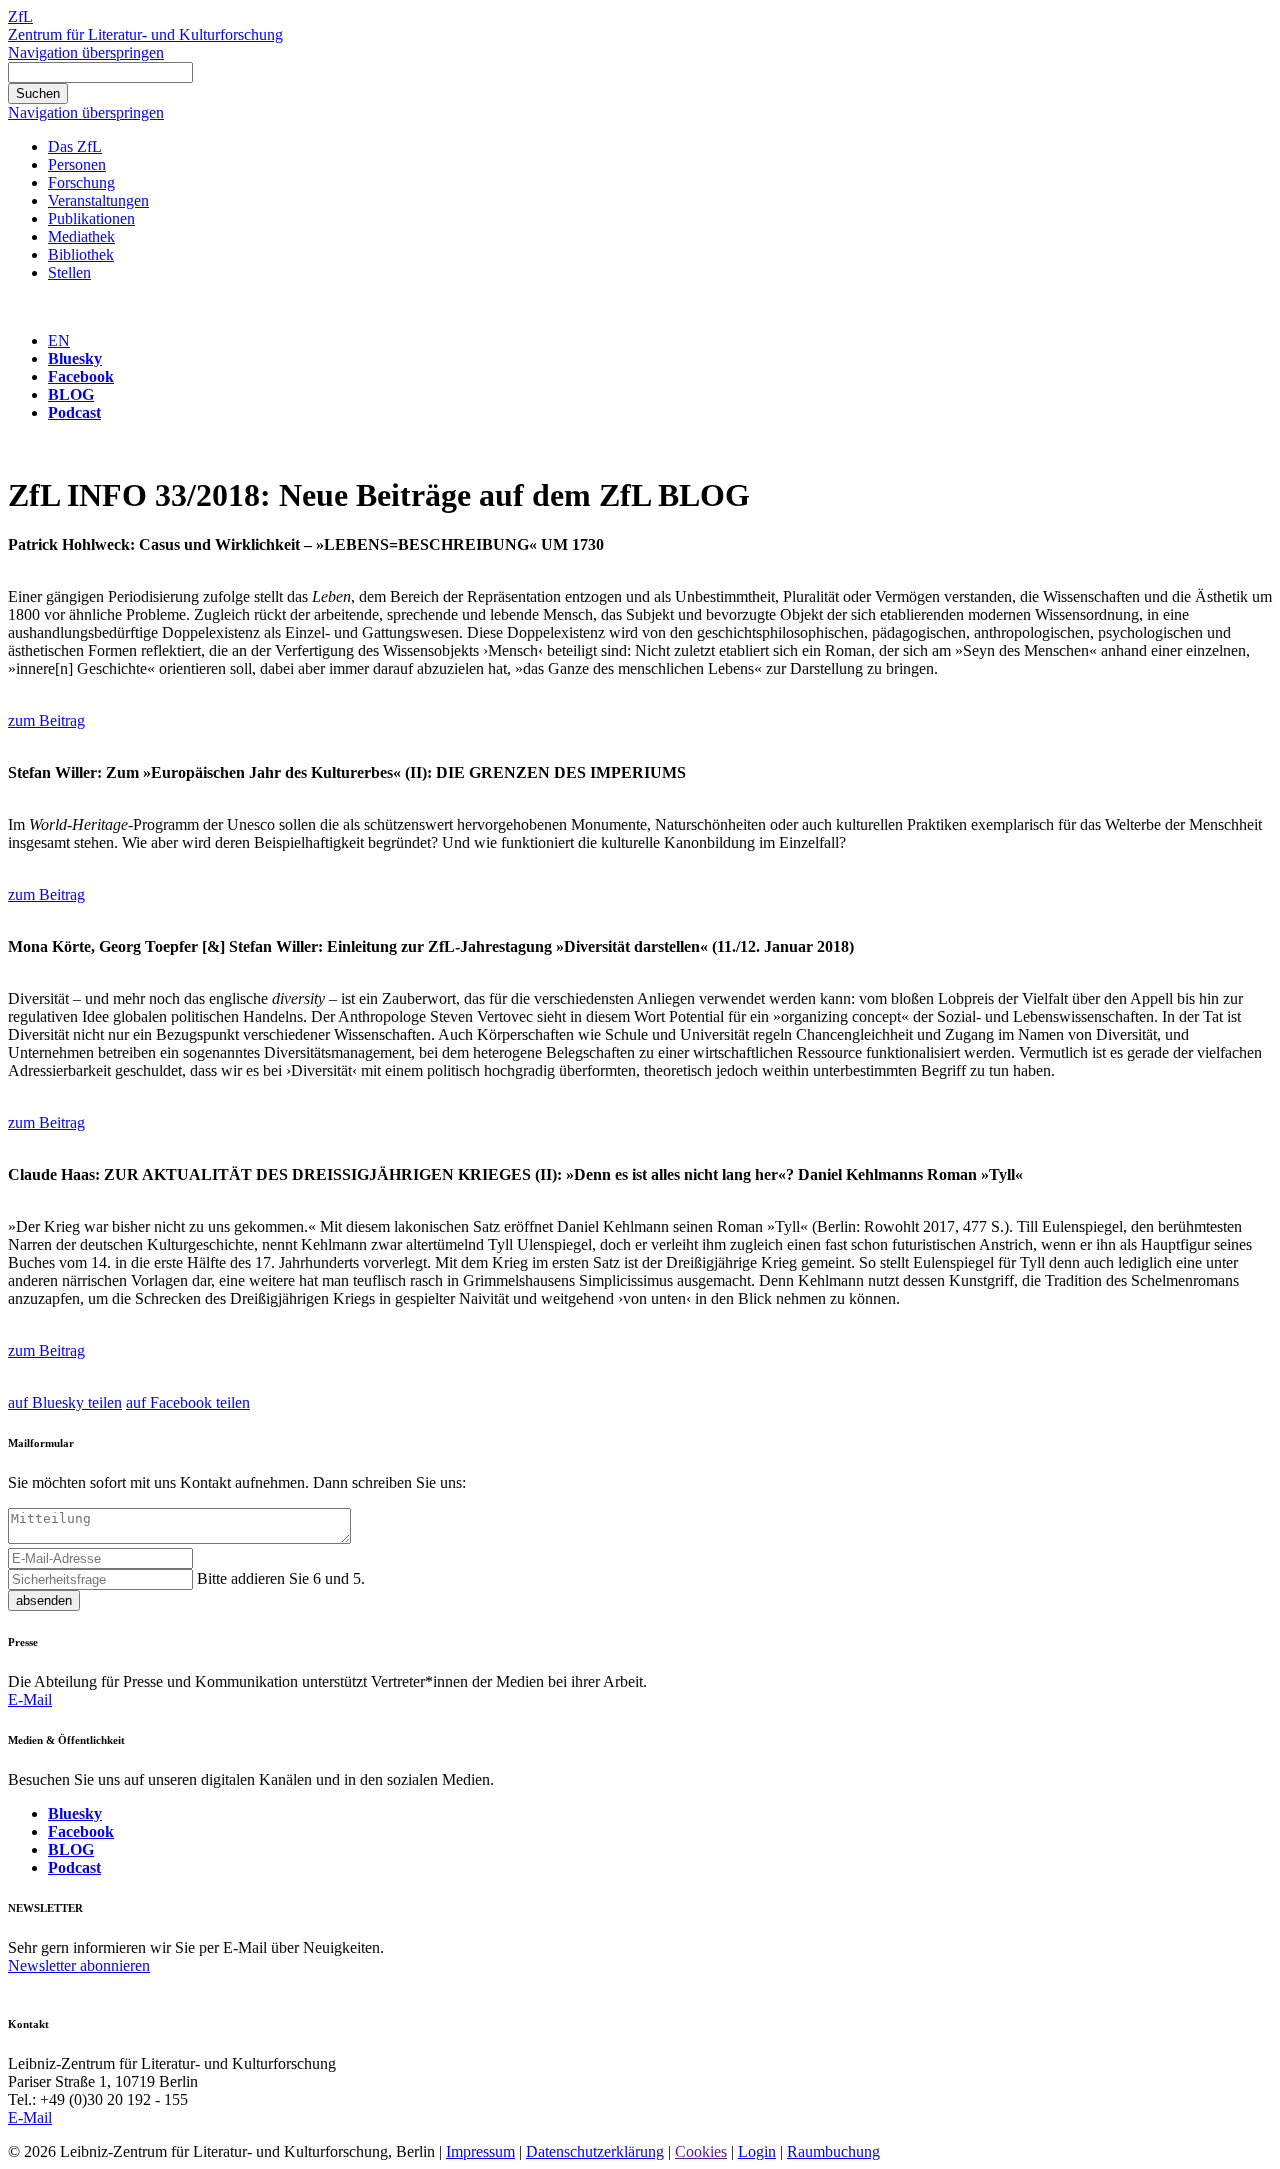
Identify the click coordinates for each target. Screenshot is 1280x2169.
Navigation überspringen (86, 52)
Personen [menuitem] (77, 164)
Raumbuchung (833, 2151)
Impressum (480, 2151)
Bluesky (75, 358)
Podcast (74, 412)
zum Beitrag (46, 720)
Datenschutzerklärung (595, 2151)
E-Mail (30, 1699)
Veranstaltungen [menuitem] (98, 200)
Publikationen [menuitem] (91, 218)
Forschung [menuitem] (81, 182)
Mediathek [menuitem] (81, 236)
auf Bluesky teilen (65, 1402)
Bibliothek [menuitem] (81, 254)
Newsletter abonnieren (79, 1965)
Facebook (81, 376)
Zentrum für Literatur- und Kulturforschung (145, 34)
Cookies (701, 2151)
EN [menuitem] (59, 340)
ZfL (20, 16)
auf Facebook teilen (188, 1402)
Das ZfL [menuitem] (75, 146)
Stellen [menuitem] (69, 272)
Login (757, 2151)
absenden (44, 1600)
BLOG (71, 394)
